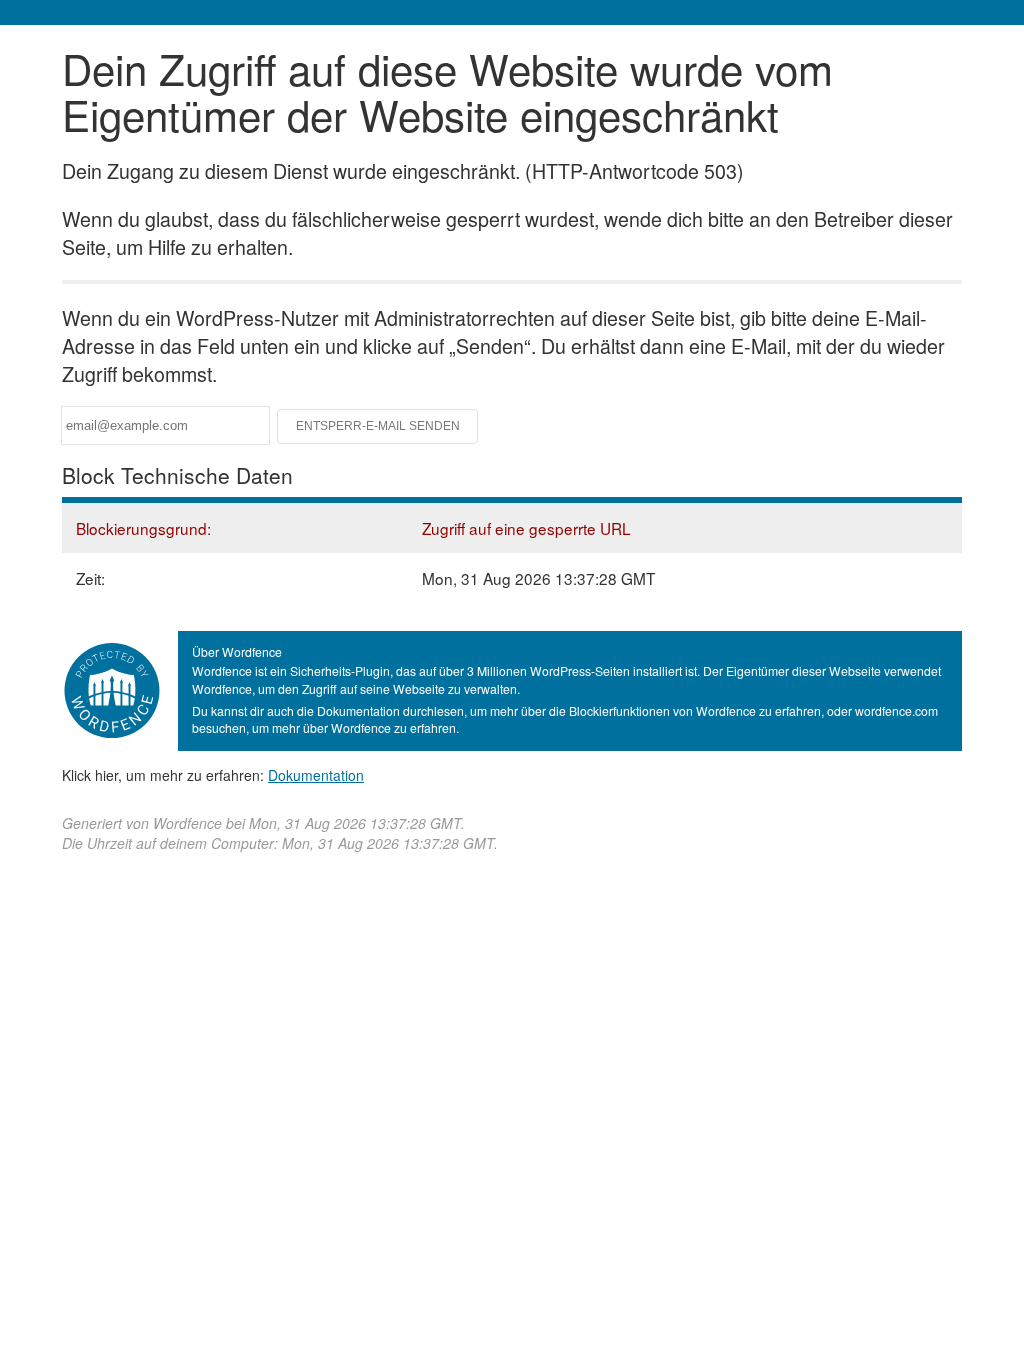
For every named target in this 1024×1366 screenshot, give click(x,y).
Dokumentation (316, 775)
